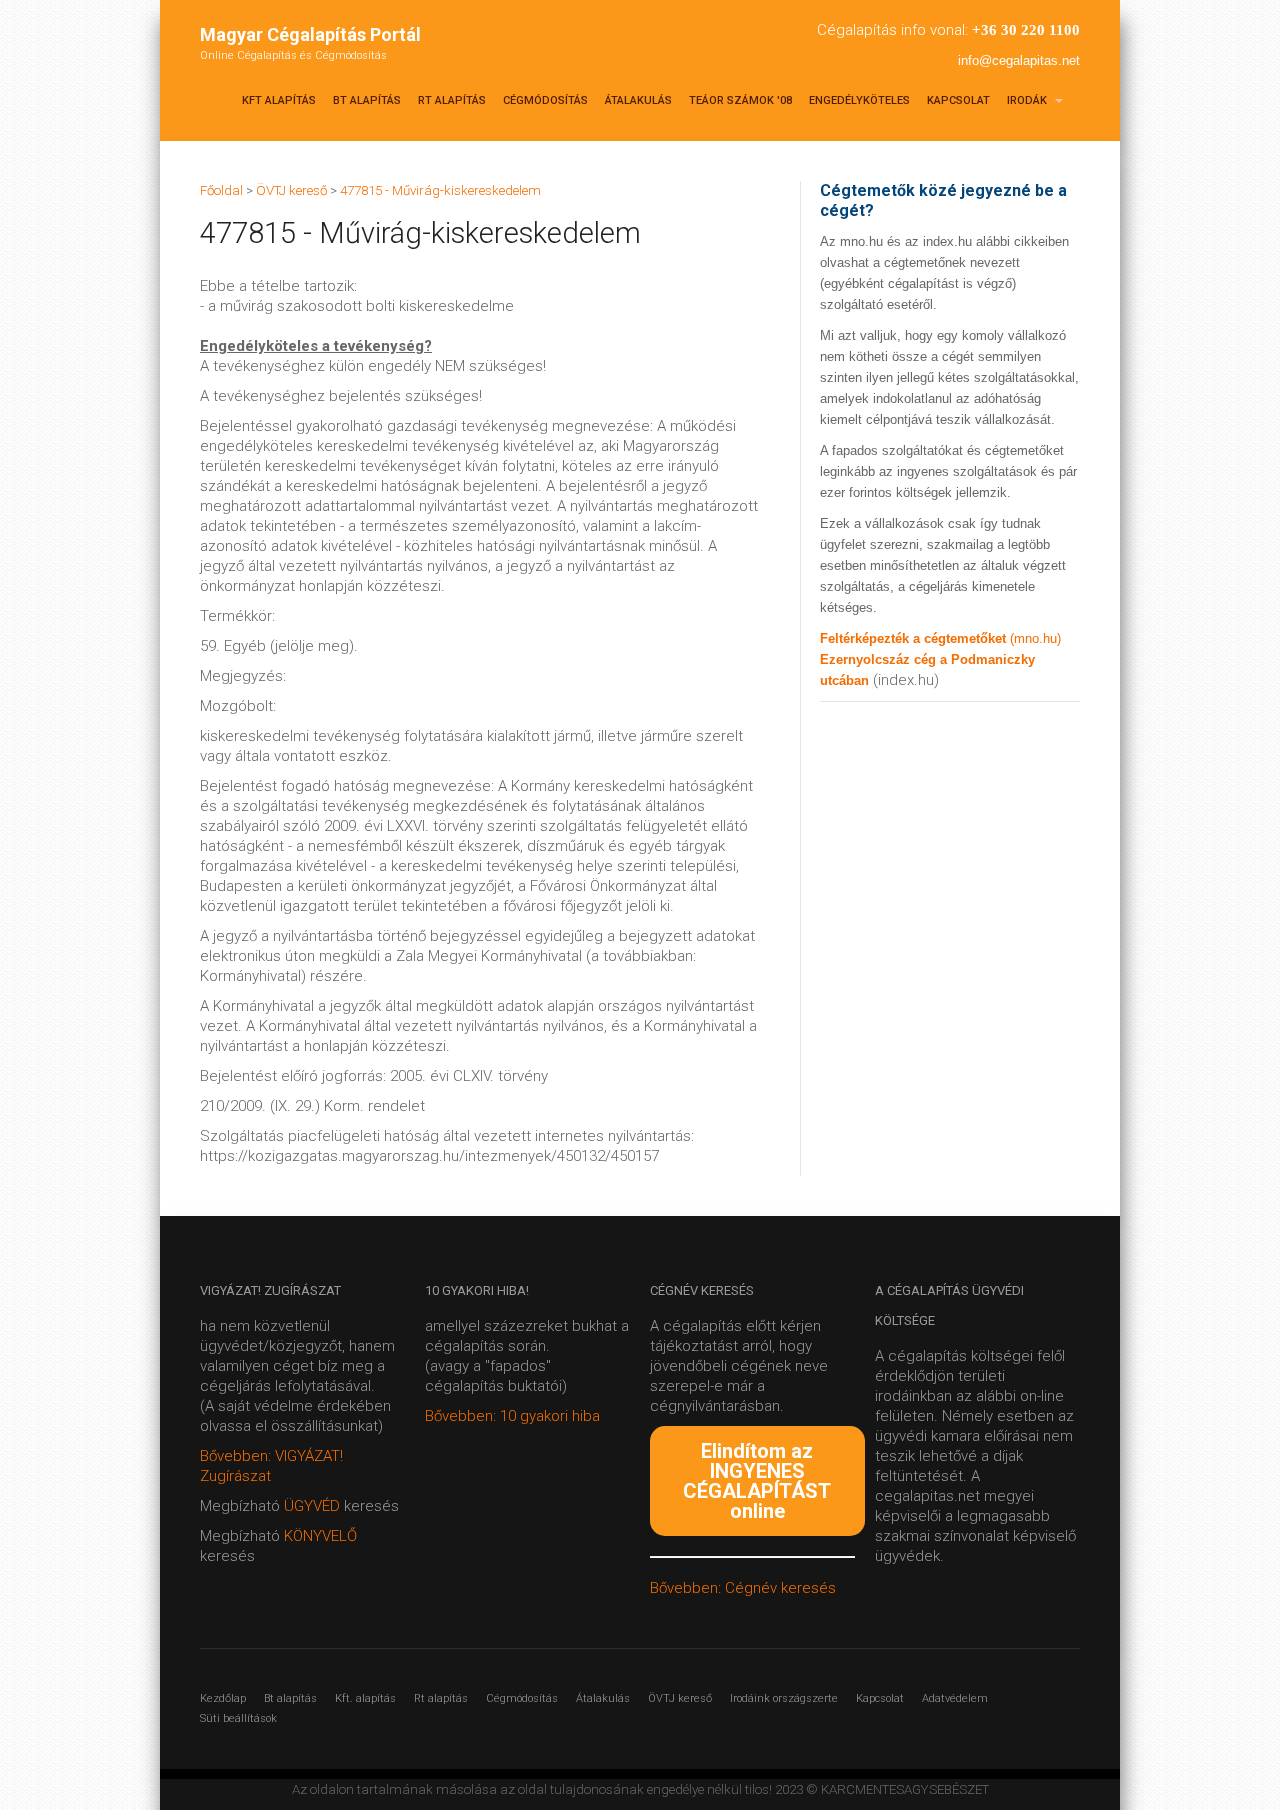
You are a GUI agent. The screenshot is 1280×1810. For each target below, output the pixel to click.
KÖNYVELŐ (320, 1536)
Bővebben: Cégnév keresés (743, 1588)
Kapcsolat (958, 100)
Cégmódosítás (545, 100)
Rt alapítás (452, 100)
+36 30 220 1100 (1026, 30)
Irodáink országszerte (784, 1698)
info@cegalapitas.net (1019, 60)
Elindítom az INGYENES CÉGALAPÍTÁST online (757, 1481)
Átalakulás (638, 100)
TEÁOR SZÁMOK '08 (740, 100)
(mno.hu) (1035, 638)
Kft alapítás (279, 100)
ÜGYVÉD (312, 1506)
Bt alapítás (367, 100)
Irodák (1028, 100)
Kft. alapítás (365, 1698)
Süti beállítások (238, 1718)
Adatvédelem (955, 1698)
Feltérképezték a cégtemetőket (915, 638)
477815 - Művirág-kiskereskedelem (440, 190)
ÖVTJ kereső (680, 1698)
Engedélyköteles (859, 100)
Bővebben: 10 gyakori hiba (512, 1416)
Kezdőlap (223, 1698)
